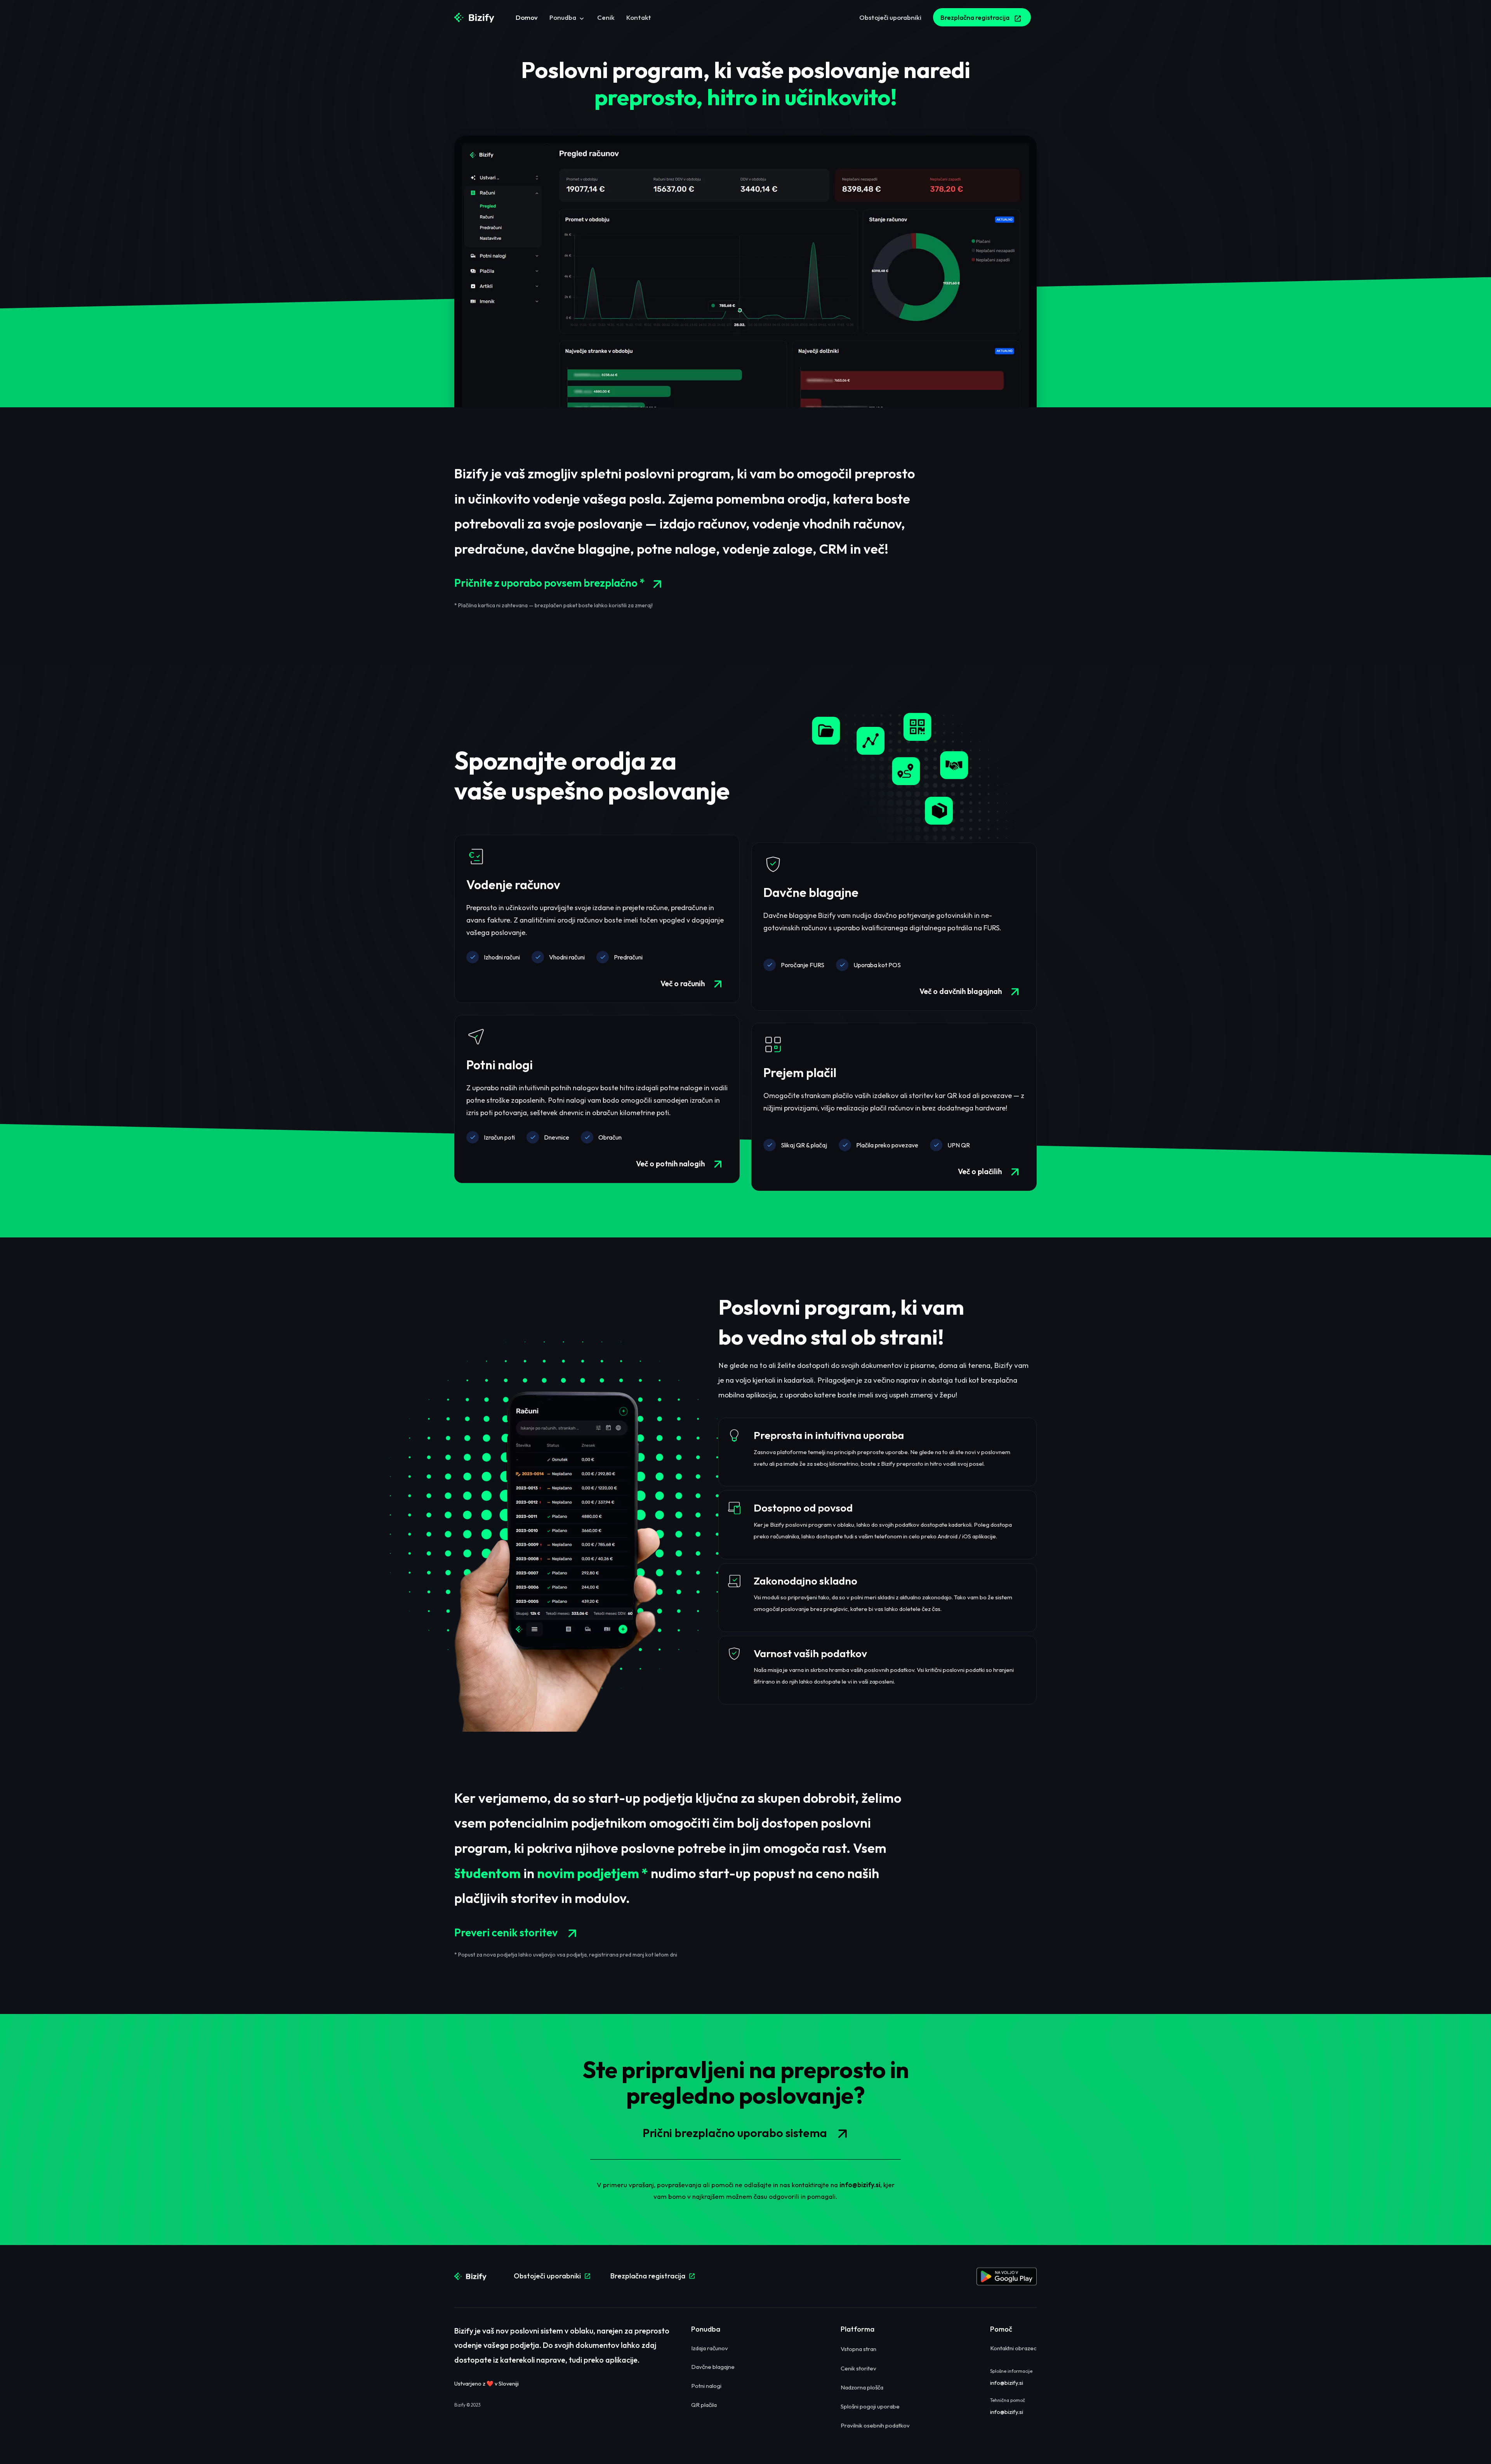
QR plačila (704, 2405)
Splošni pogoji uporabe (870, 2406)
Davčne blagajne (811, 892)
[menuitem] (527, 18)
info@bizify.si (860, 2185)
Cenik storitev (858, 2368)
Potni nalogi (500, 1065)
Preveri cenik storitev (519, 1933)
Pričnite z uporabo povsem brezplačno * (561, 584)
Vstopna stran (858, 2349)
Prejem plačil (800, 1072)
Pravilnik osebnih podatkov (875, 2425)
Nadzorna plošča (862, 2387)
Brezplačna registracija (653, 2276)
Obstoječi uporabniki (552, 2276)
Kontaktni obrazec (1013, 2348)
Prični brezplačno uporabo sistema (749, 2134)
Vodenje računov (513, 884)
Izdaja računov (710, 2348)
